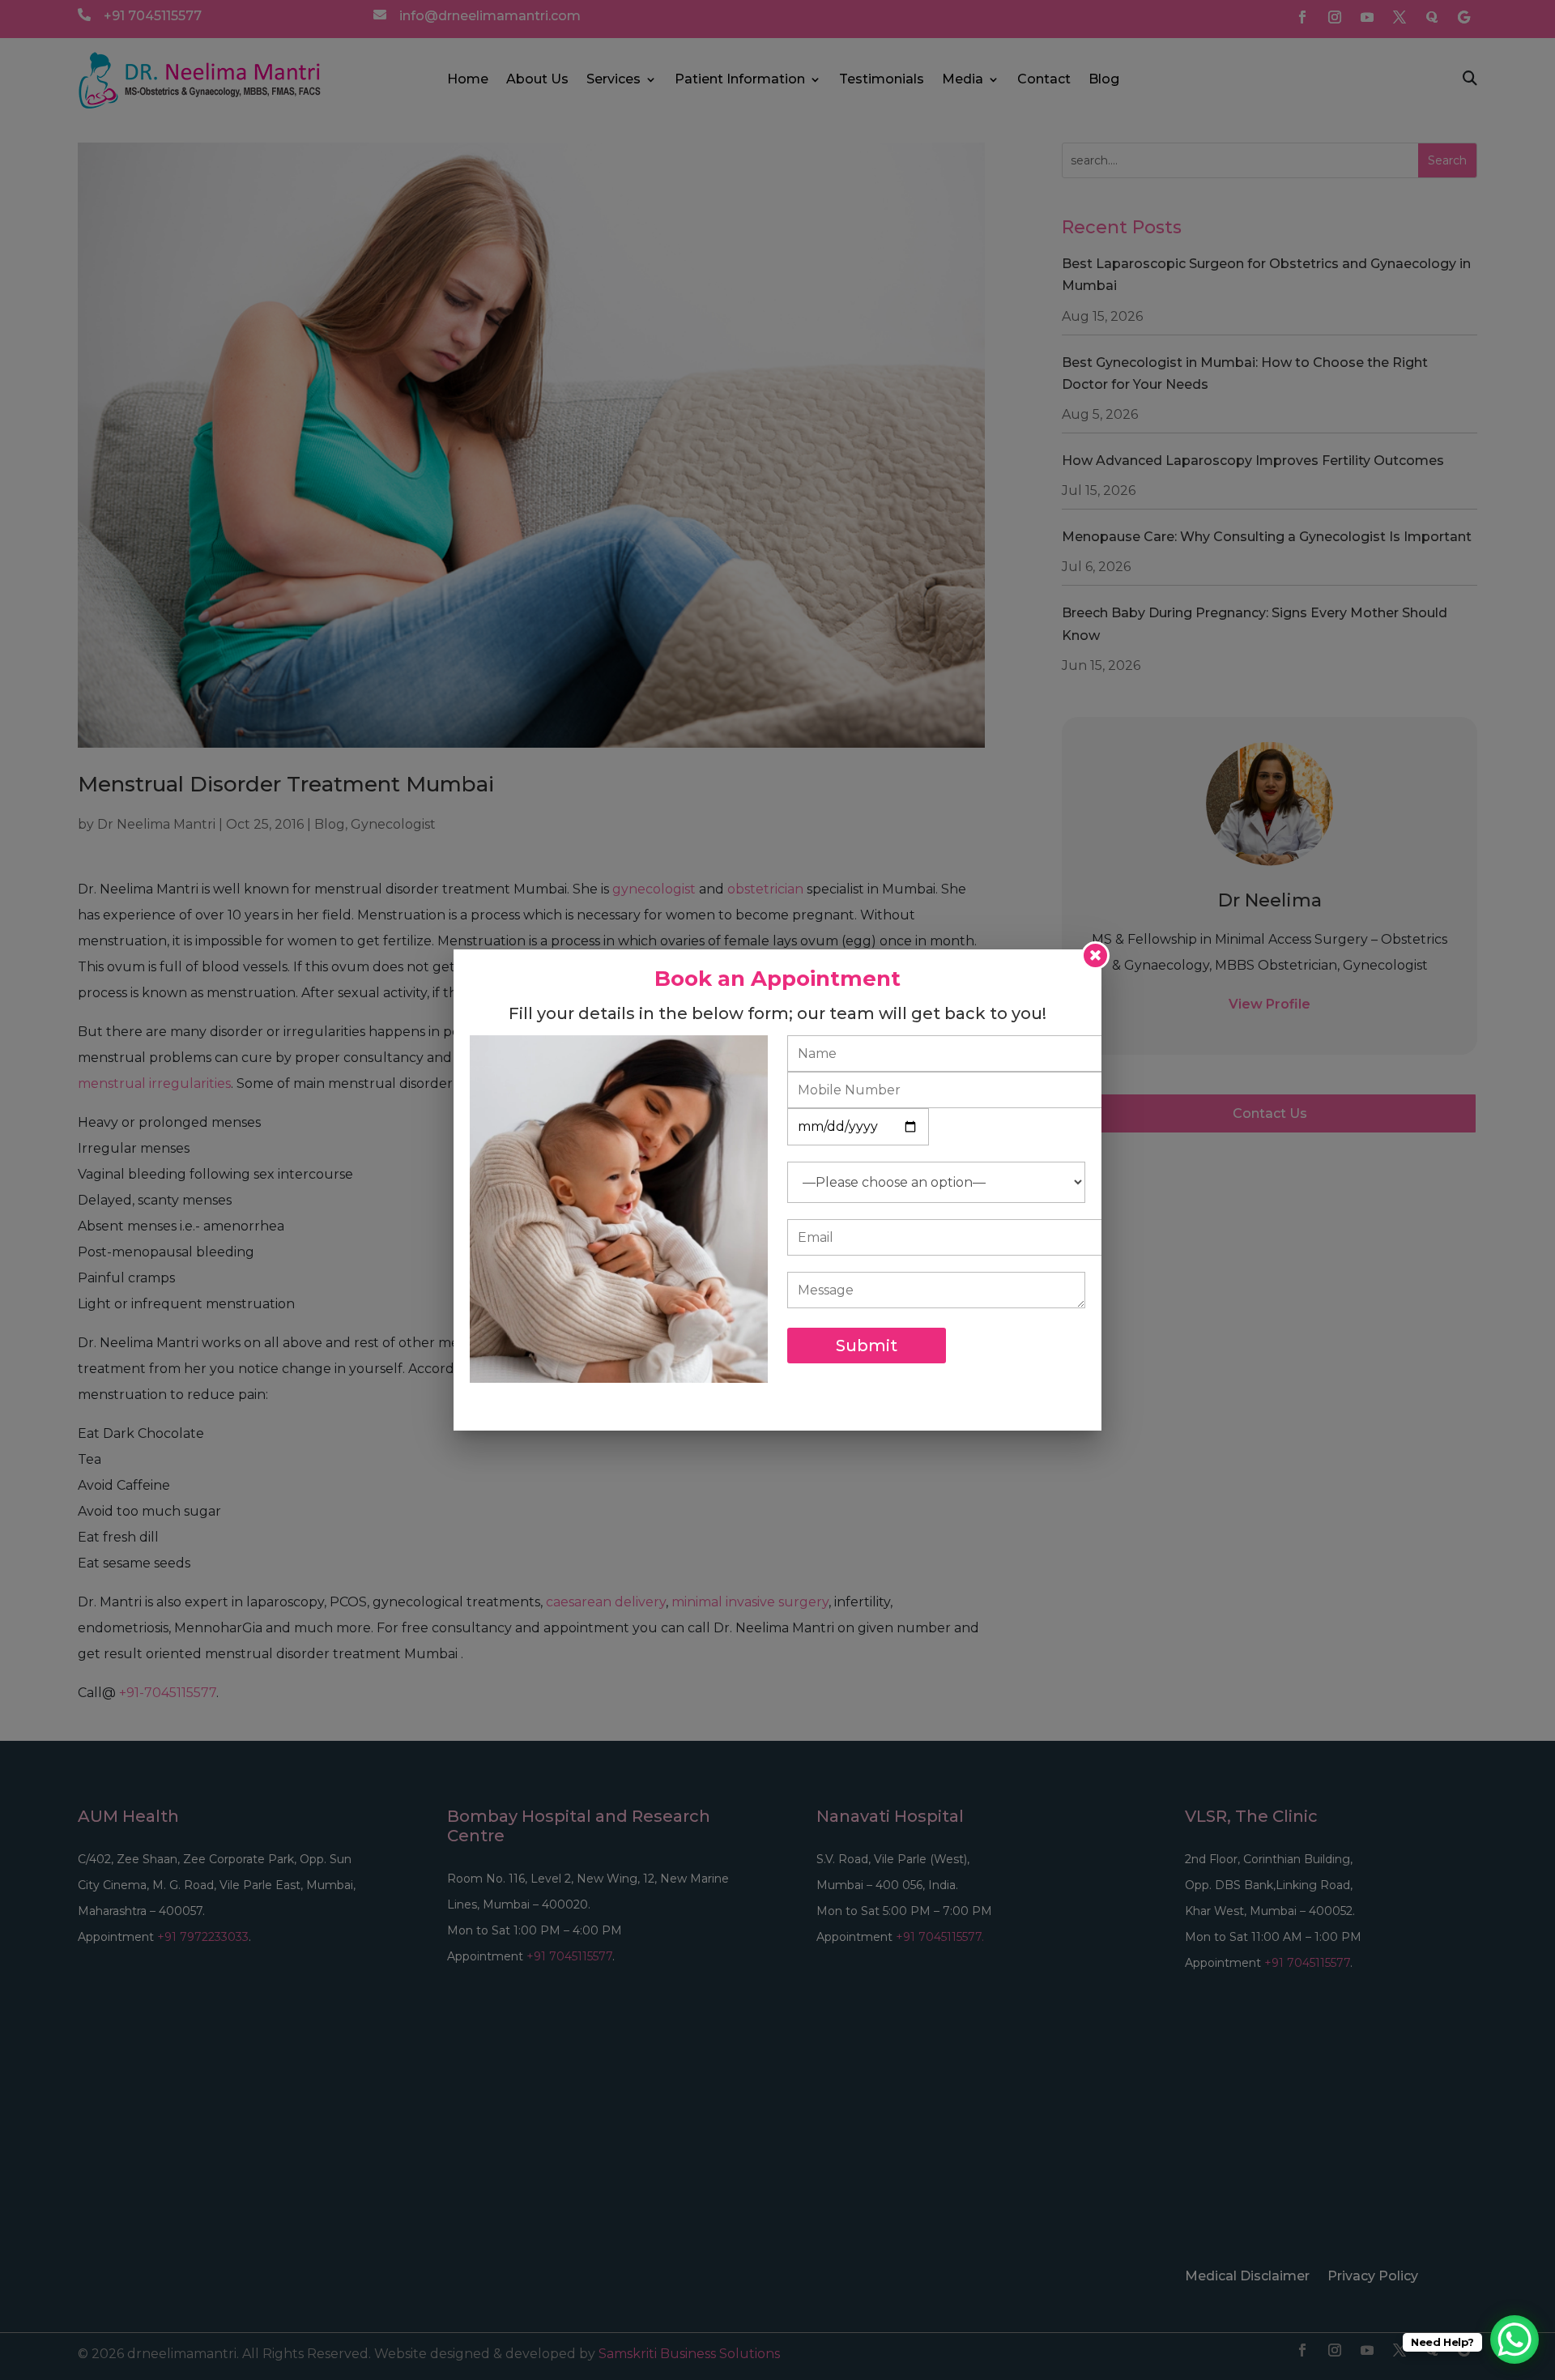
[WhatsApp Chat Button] (1515, 2339)
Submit (867, 1346)
